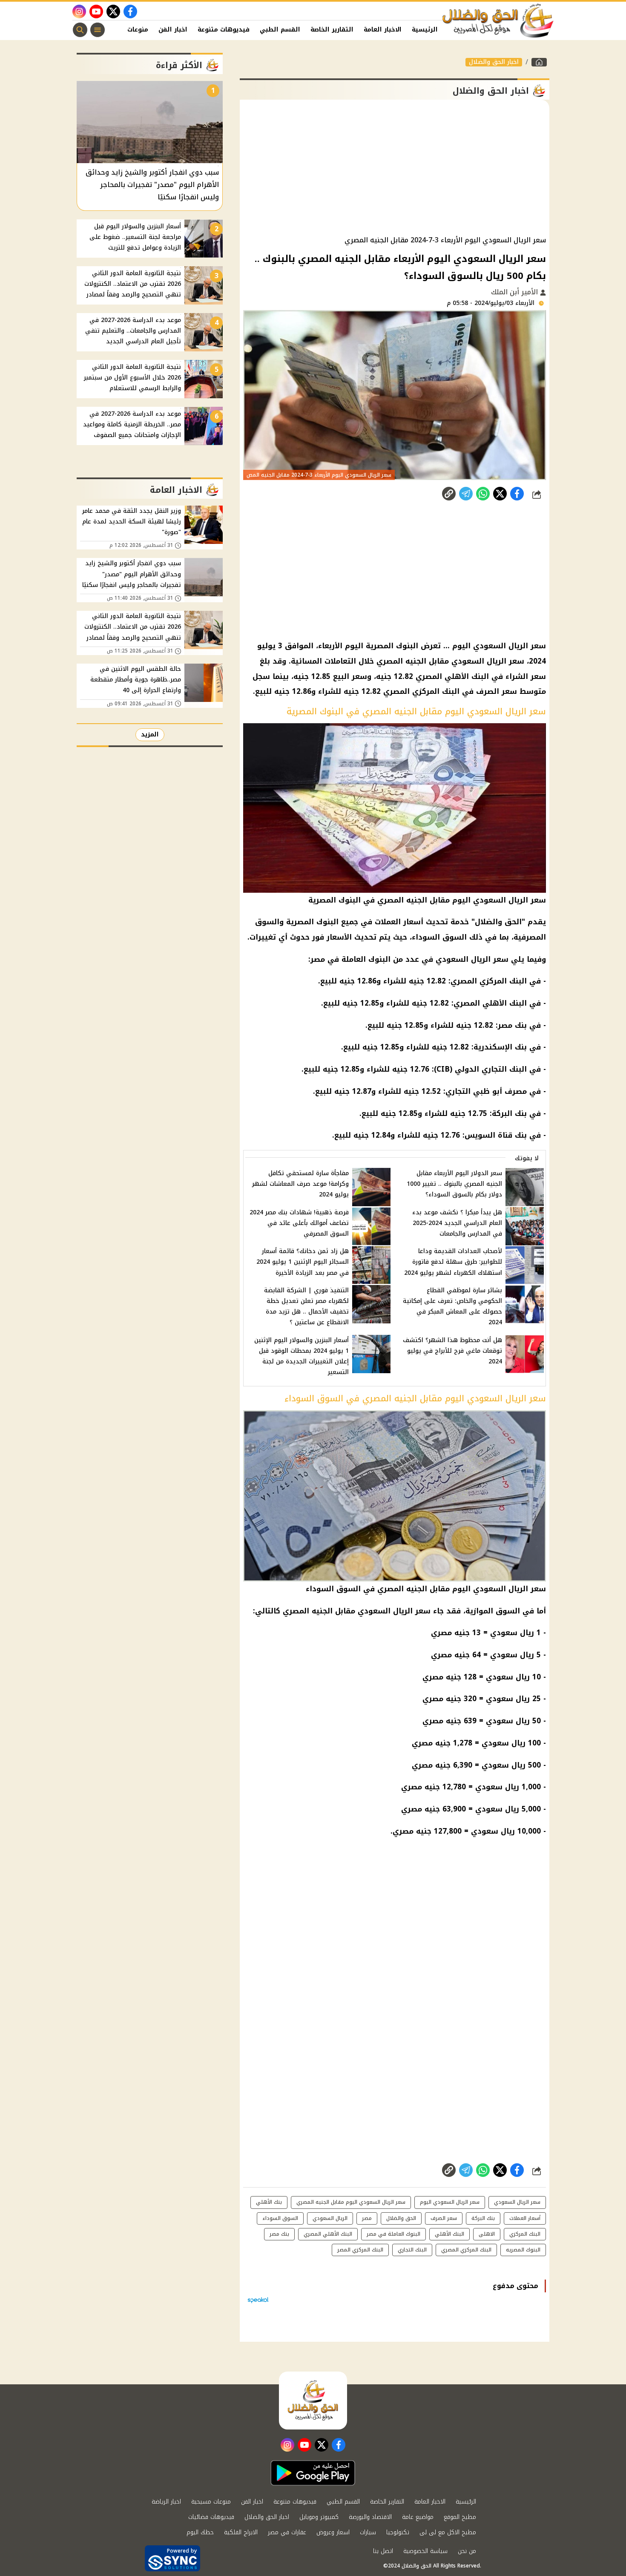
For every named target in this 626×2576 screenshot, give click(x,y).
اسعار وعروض (333, 2532)
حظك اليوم (200, 2532)
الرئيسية (425, 30)
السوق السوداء (439, 937)
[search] (80, 30)
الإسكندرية (493, 1047)
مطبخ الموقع (460, 2517)
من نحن (467, 2551)
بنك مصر (512, 1025)
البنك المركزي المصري (421, 691)
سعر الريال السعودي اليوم (499, 646)
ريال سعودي (512, 1633)
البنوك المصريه (523, 2250)
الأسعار (339, 937)
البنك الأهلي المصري (452, 676)
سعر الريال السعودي (488, 661)
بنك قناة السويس (496, 1135)
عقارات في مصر (287, 2532)
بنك (521, 1047)
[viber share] (466, 494)
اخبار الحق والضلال (494, 62)
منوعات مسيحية (211, 2502)
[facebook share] (517, 494)
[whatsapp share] (483, 494)
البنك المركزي (525, 2234)
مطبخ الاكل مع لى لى (448, 2532)
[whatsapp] (449, 494)
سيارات (368, 2532)
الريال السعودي (330, 2218)
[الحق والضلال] (539, 62)
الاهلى (487, 2234)
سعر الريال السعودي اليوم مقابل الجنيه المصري (351, 2202)
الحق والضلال (498, 922)
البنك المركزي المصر (360, 2250)
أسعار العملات (399, 922)
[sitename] (313, 2401)
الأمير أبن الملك (515, 292)
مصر (367, 2218)
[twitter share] (500, 494)
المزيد (150, 735)
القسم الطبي (280, 30)
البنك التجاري (504, 1069)
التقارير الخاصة (332, 30)
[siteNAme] (498, 21)
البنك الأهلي (449, 2234)
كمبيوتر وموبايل (319, 2517)
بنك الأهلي (269, 2202)
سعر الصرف (497, 691)
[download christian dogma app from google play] (313, 2473)
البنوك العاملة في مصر (350, 959)
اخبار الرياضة (166, 2502)
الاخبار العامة (383, 30)
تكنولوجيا (398, 2532)
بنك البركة (509, 1113)
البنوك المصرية (392, 646)
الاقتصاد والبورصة (370, 2517)
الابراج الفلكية (241, 2532)
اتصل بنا (383, 2551)
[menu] (98, 30)
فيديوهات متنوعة (224, 30)
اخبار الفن (173, 30)
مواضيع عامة (418, 2517)
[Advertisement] (395, 168)
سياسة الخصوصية (425, 2551)
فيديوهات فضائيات (211, 2517)
